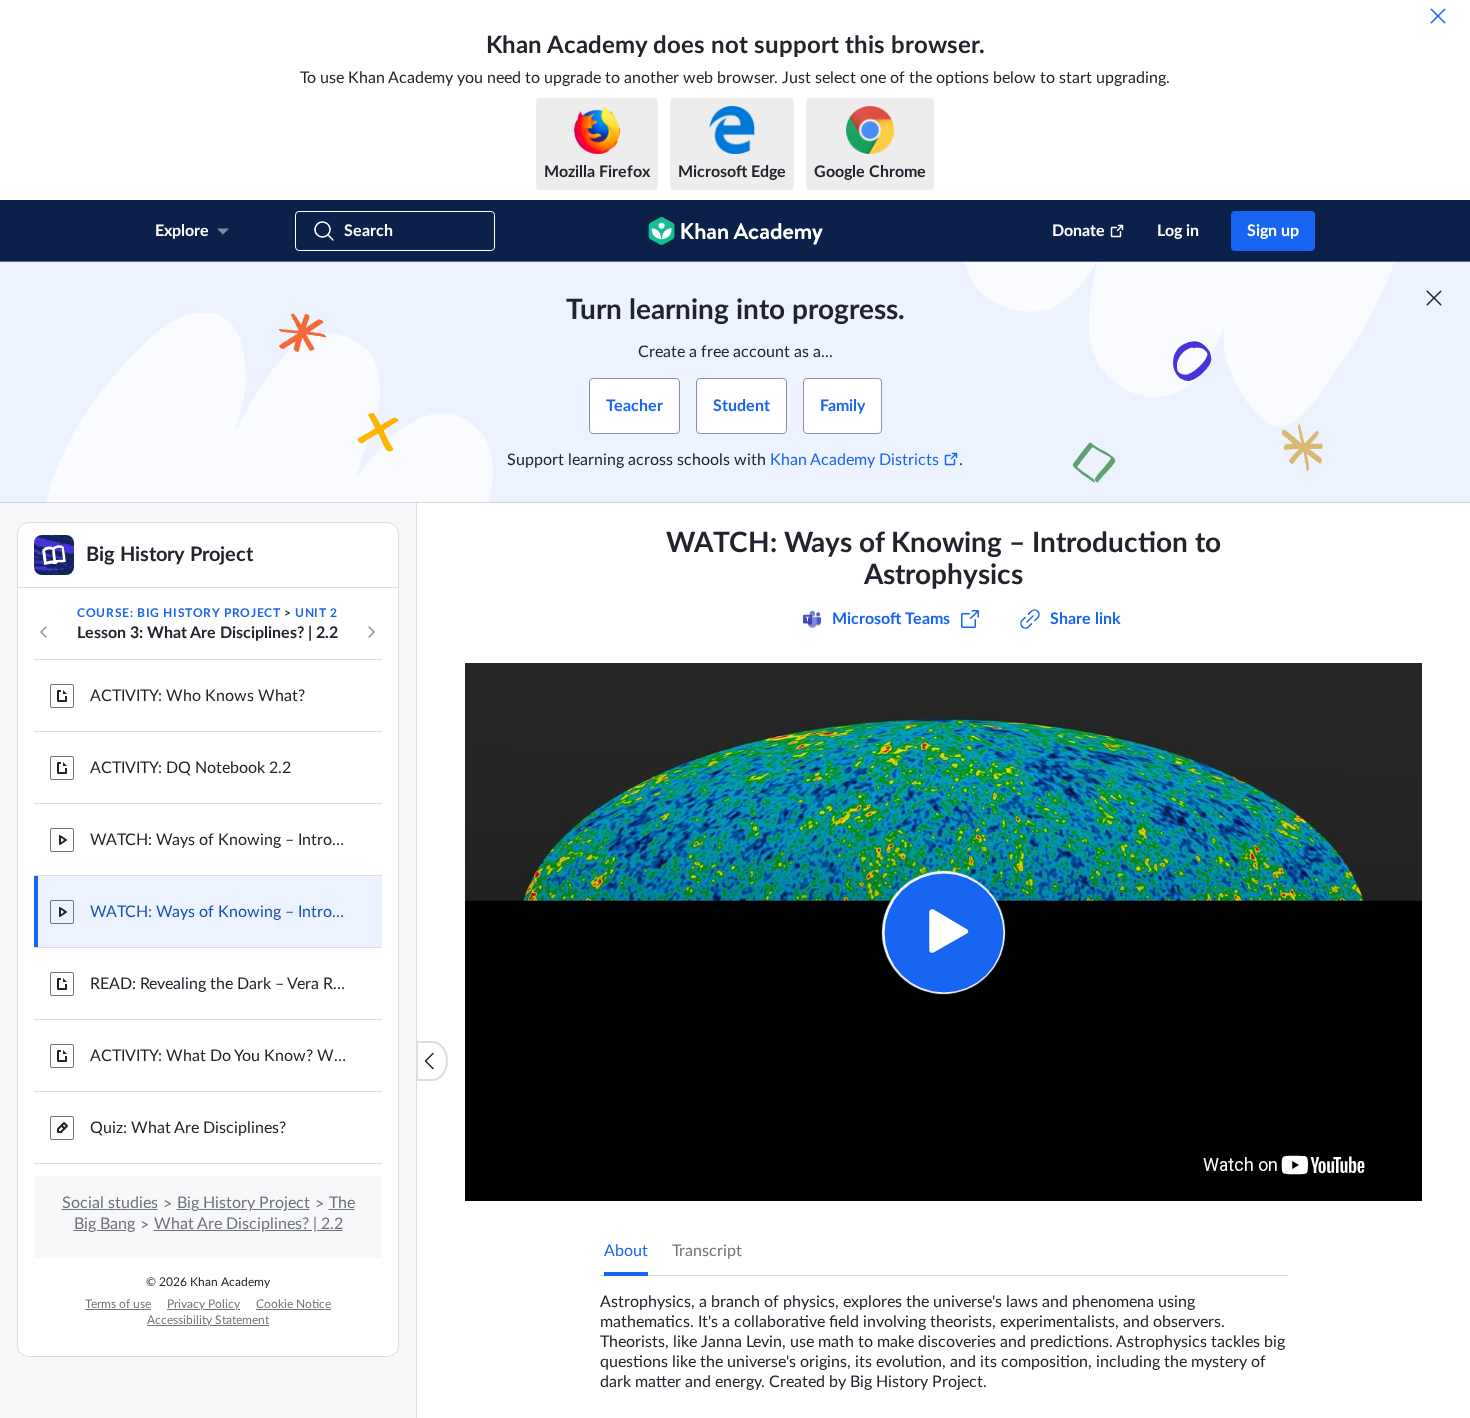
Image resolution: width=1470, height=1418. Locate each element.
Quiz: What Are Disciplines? (188, 1128)
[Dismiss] (1438, 16)
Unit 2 (316, 613)
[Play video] (943, 932)
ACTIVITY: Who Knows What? (197, 696)
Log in (1178, 231)
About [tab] (626, 1251)
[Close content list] (432, 1061)
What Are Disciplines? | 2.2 (248, 1224)
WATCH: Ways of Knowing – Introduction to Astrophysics (220, 912)
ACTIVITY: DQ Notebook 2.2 (190, 768)
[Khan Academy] (735, 231)
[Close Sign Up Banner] (1434, 298)
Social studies (110, 1203)
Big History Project (243, 1203)
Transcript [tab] (707, 1251)
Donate (1078, 231)
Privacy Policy (203, 1304)
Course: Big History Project (178, 613)
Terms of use (118, 1304)
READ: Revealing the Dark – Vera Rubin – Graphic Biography (220, 984)
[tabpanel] (944, 1334)
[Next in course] (371, 632)
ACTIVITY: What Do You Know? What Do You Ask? (220, 1056)
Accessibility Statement (208, 1320)
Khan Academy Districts (854, 460)
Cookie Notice (293, 1304)
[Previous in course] (44, 632)
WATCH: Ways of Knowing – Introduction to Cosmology (220, 840)
